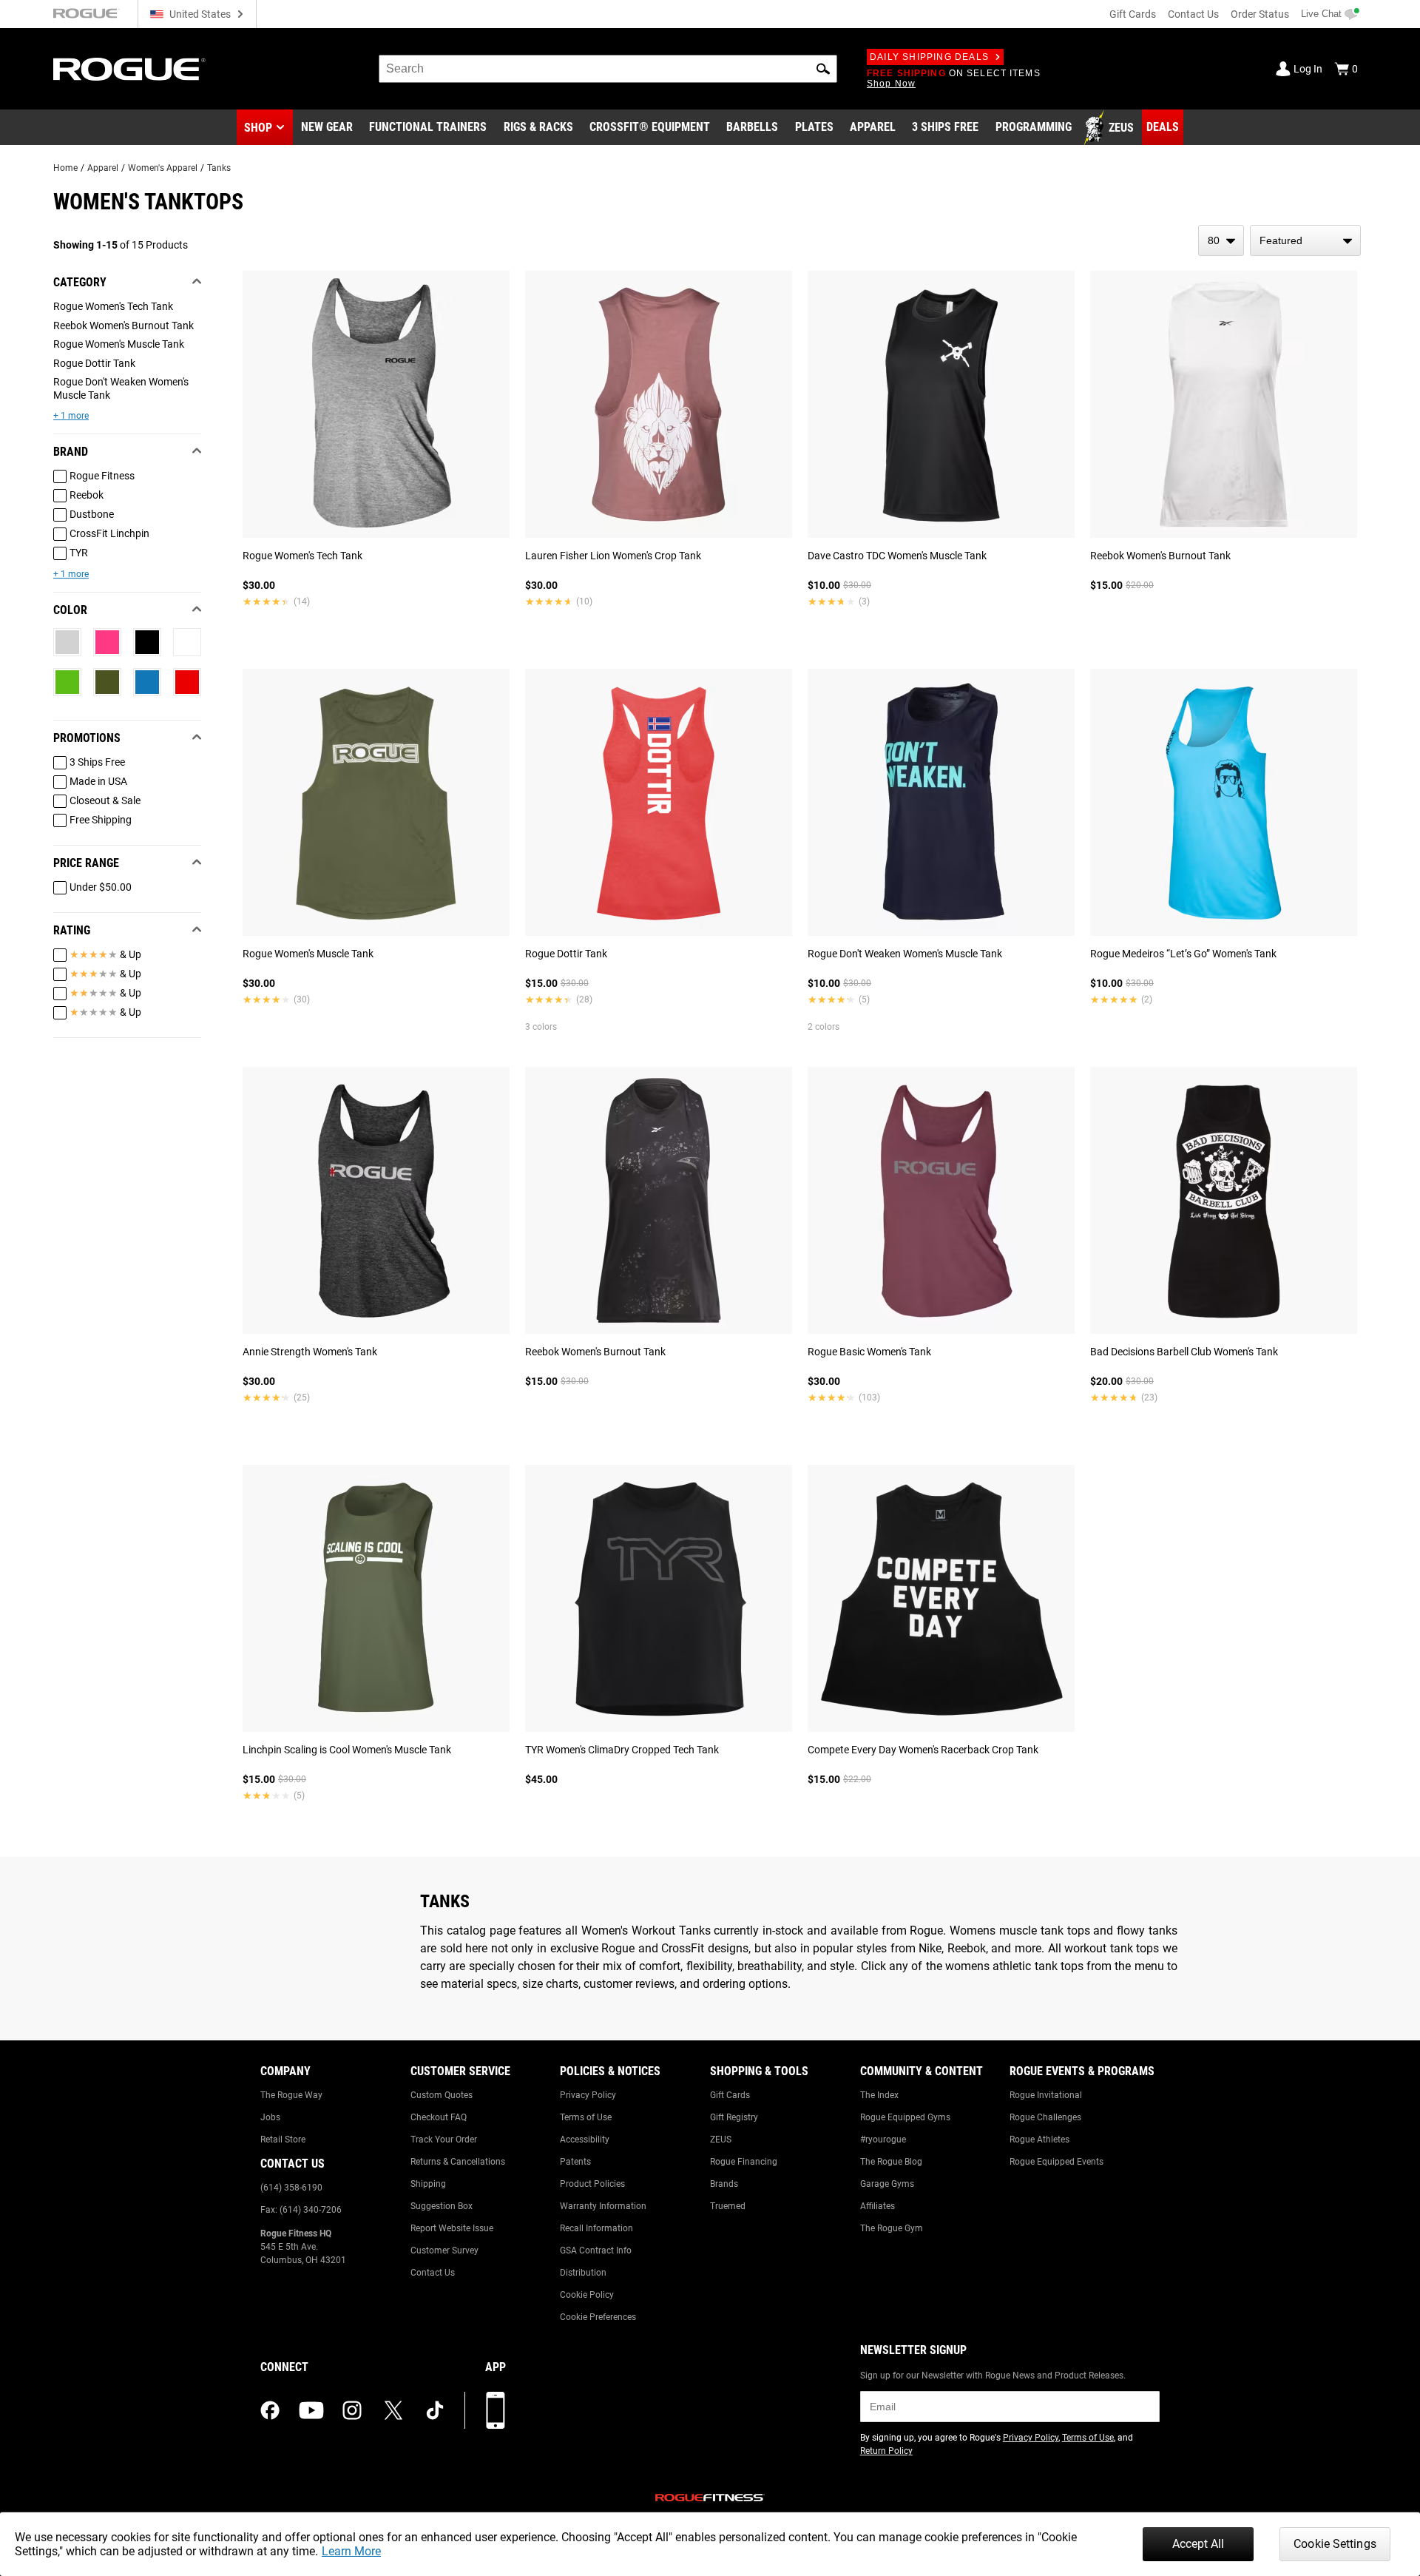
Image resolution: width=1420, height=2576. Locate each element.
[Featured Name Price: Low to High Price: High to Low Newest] (1305, 240)
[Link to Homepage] (129, 69)
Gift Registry (734, 2117)
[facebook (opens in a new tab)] (270, 2410)
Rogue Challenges (1045, 2117)
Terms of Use (586, 2117)
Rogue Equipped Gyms (905, 2117)
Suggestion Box (442, 2206)
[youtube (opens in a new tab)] (311, 2410)
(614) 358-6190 (291, 2188)
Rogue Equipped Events (1056, 2162)
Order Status (1260, 14)
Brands (724, 2184)
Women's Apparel (163, 168)
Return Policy (886, 2451)
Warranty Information (603, 2206)
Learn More (351, 2551)
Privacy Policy (588, 2095)
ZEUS (721, 2140)
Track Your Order (444, 2140)
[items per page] (1221, 240)
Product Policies (592, 2184)
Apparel (103, 168)
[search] (608, 69)
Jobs (270, 2117)
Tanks (219, 168)
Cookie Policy (587, 2295)
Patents (575, 2162)
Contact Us (1193, 14)
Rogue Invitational (1046, 2095)
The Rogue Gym (892, 2228)
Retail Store (283, 2140)
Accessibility (585, 2140)
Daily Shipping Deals (929, 57)
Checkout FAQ (439, 2117)
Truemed (728, 2206)
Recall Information (596, 2228)
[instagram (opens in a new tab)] (352, 2410)
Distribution (583, 2273)
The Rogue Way (291, 2095)
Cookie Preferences (598, 2317)
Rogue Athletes (1039, 2140)
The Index (879, 2095)
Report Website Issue (452, 2228)
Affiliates (878, 2206)
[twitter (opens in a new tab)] (393, 2410)
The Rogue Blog (891, 2162)
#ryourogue (883, 2140)
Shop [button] (258, 128)
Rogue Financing (744, 2162)
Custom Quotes (442, 2095)
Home (65, 168)
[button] (823, 69)
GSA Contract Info (596, 2250)
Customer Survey (444, 2250)
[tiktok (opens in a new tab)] (435, 2410)
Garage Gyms (887, 2184)
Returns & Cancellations (458, 2162)
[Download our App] (496, 2410)
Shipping (428, 2184)
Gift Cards (1133, 14)
